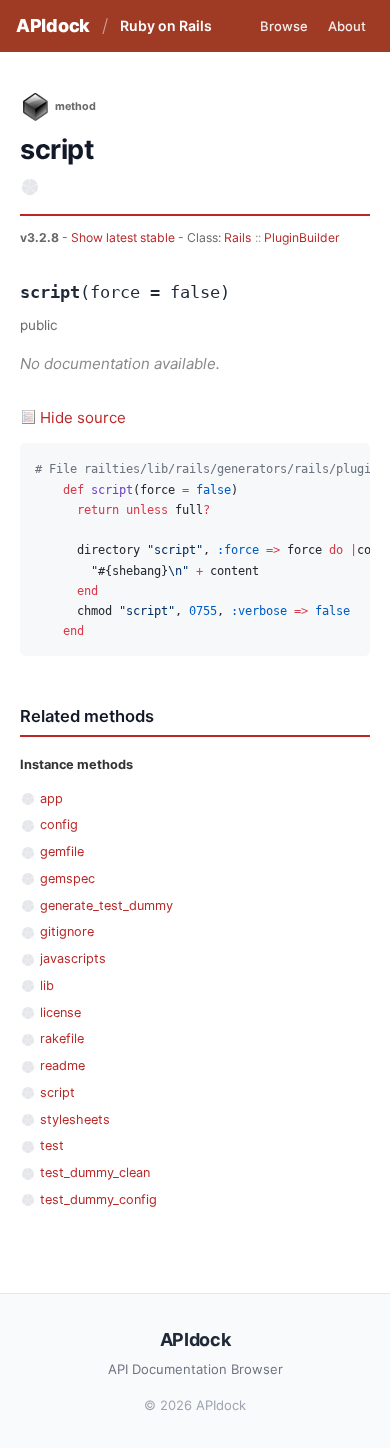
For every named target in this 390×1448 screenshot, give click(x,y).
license (60, 1012)
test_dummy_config (98, 1199)
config (59, 824)
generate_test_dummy (106, 905)
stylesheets (75, 1119)
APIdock (53, 25)
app (51, 798)
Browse (284, 26)
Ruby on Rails (166, 25)
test (52, 1145)
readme (62, 1065)
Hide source (83, 417)
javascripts (73, 958)
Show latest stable (124, 237)
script (57, 1092)
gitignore (67, 931)
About (347, 26)
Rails (237, 237)
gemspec (67, 878)
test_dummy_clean (95, 1172)
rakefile (62, 1038)
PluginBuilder (302, 237)
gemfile (62, 851)
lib (47, 985)
